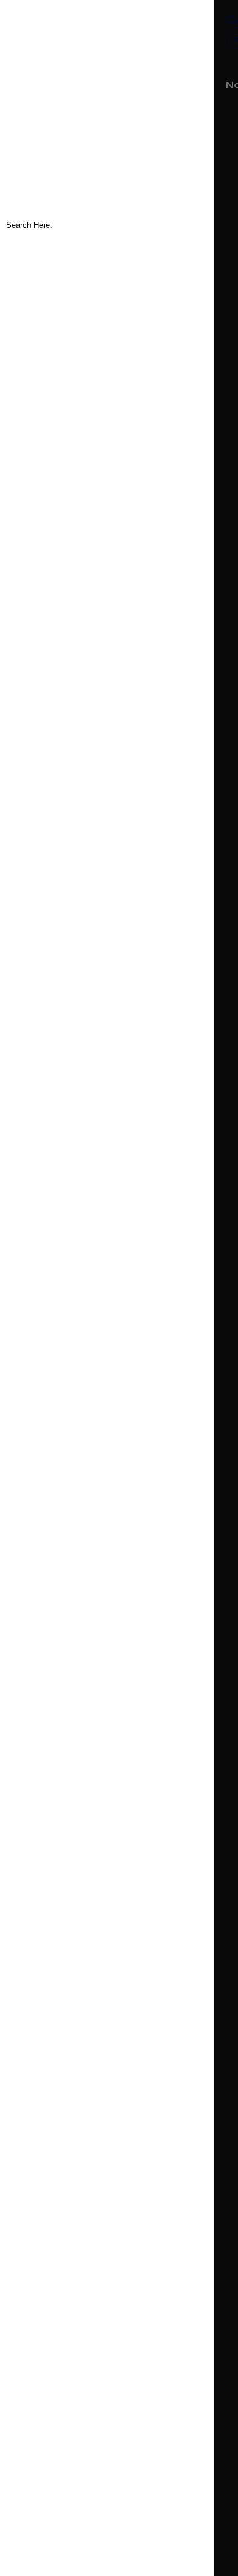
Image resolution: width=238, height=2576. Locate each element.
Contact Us (48, 126)
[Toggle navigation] (18, 31)
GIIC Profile (46, 110)
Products (42, 78)
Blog (28, 94)
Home (32, 47)
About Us (42, 63)
